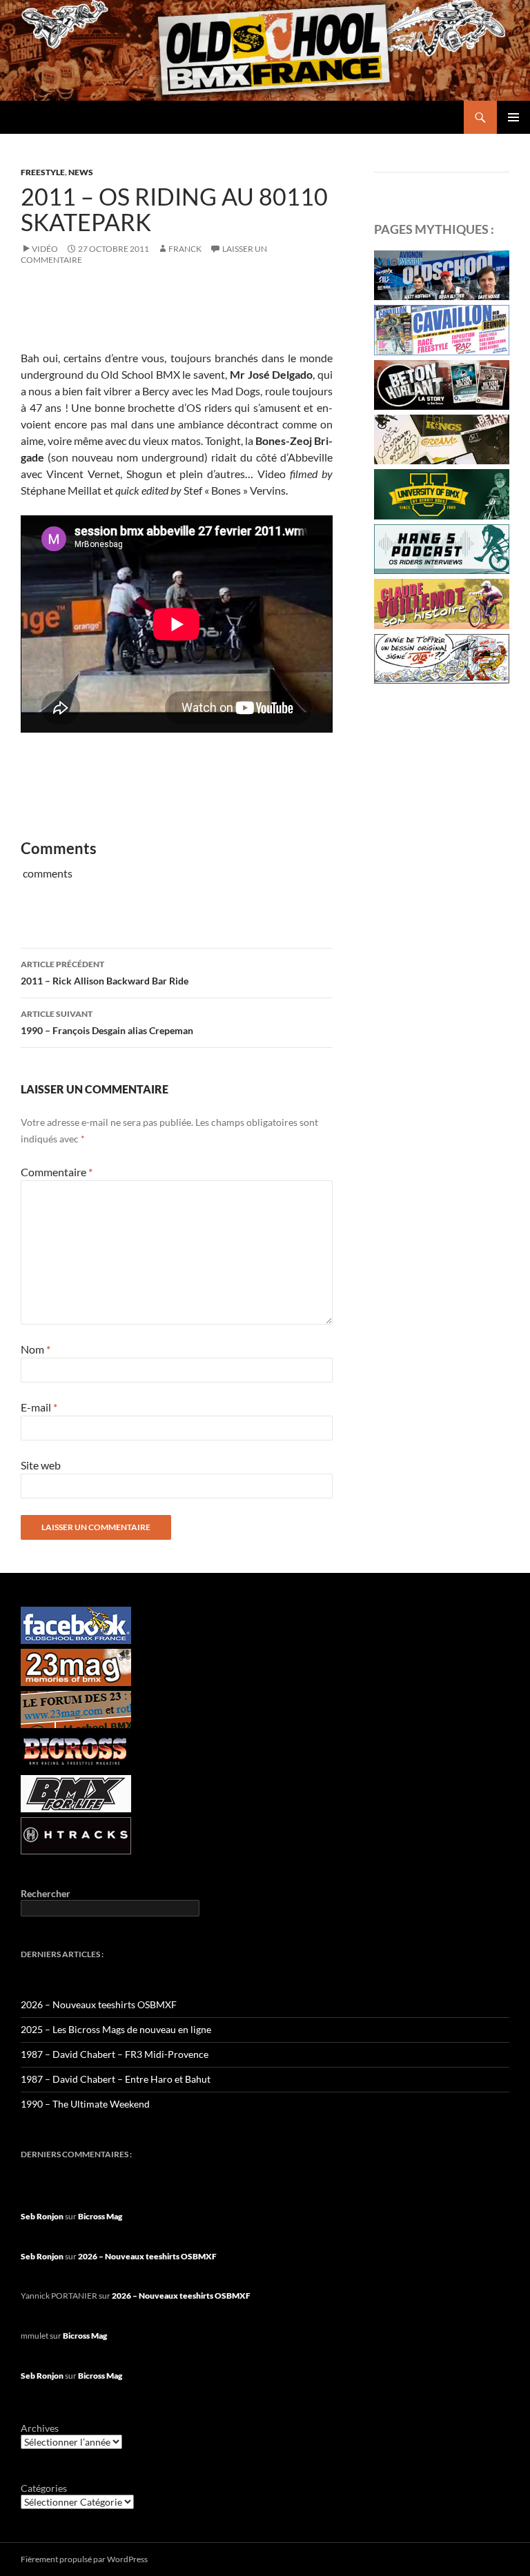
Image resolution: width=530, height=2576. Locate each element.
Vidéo (45, 249)
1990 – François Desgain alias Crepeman (107, 1022)
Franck (185, 249)
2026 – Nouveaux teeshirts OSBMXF (99, 2004)
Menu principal (513, 117)
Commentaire (57, 1172)
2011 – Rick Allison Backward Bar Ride (105, 973)
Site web (41, 1465)
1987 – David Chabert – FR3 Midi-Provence (115, 2054)
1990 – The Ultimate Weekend (85, 2104)
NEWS (81, 172)
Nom (36, 1349)
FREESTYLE (43, 172)
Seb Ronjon (42, 2216)
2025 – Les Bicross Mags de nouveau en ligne (116, 2029)
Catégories (44, 2488)
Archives (40, 2428)
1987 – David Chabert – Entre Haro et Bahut (116, 2079)
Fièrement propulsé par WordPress (84, 2559)
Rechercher (46, 1893)
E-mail (39, 1407)
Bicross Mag (100, 2216)
